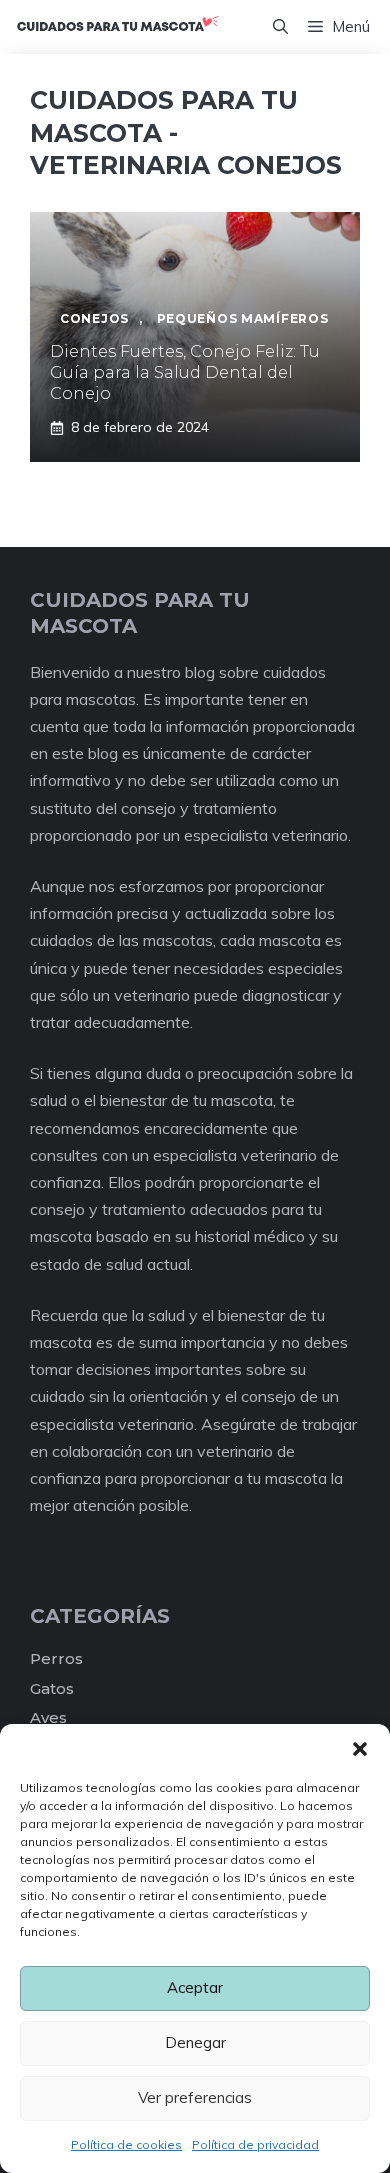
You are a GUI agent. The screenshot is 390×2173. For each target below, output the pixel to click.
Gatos (52, 1688)
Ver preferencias (195, 2097)
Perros (56, 1658)
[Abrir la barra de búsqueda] (280, 27)
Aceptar (195, 1987)
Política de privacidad (255, 2144)
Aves (48, 1717)
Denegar (195, 2042)
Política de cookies (126, 2144)
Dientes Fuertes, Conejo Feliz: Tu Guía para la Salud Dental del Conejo (185, 372)
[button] (360, 1749)
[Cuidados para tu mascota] (117, 27)
